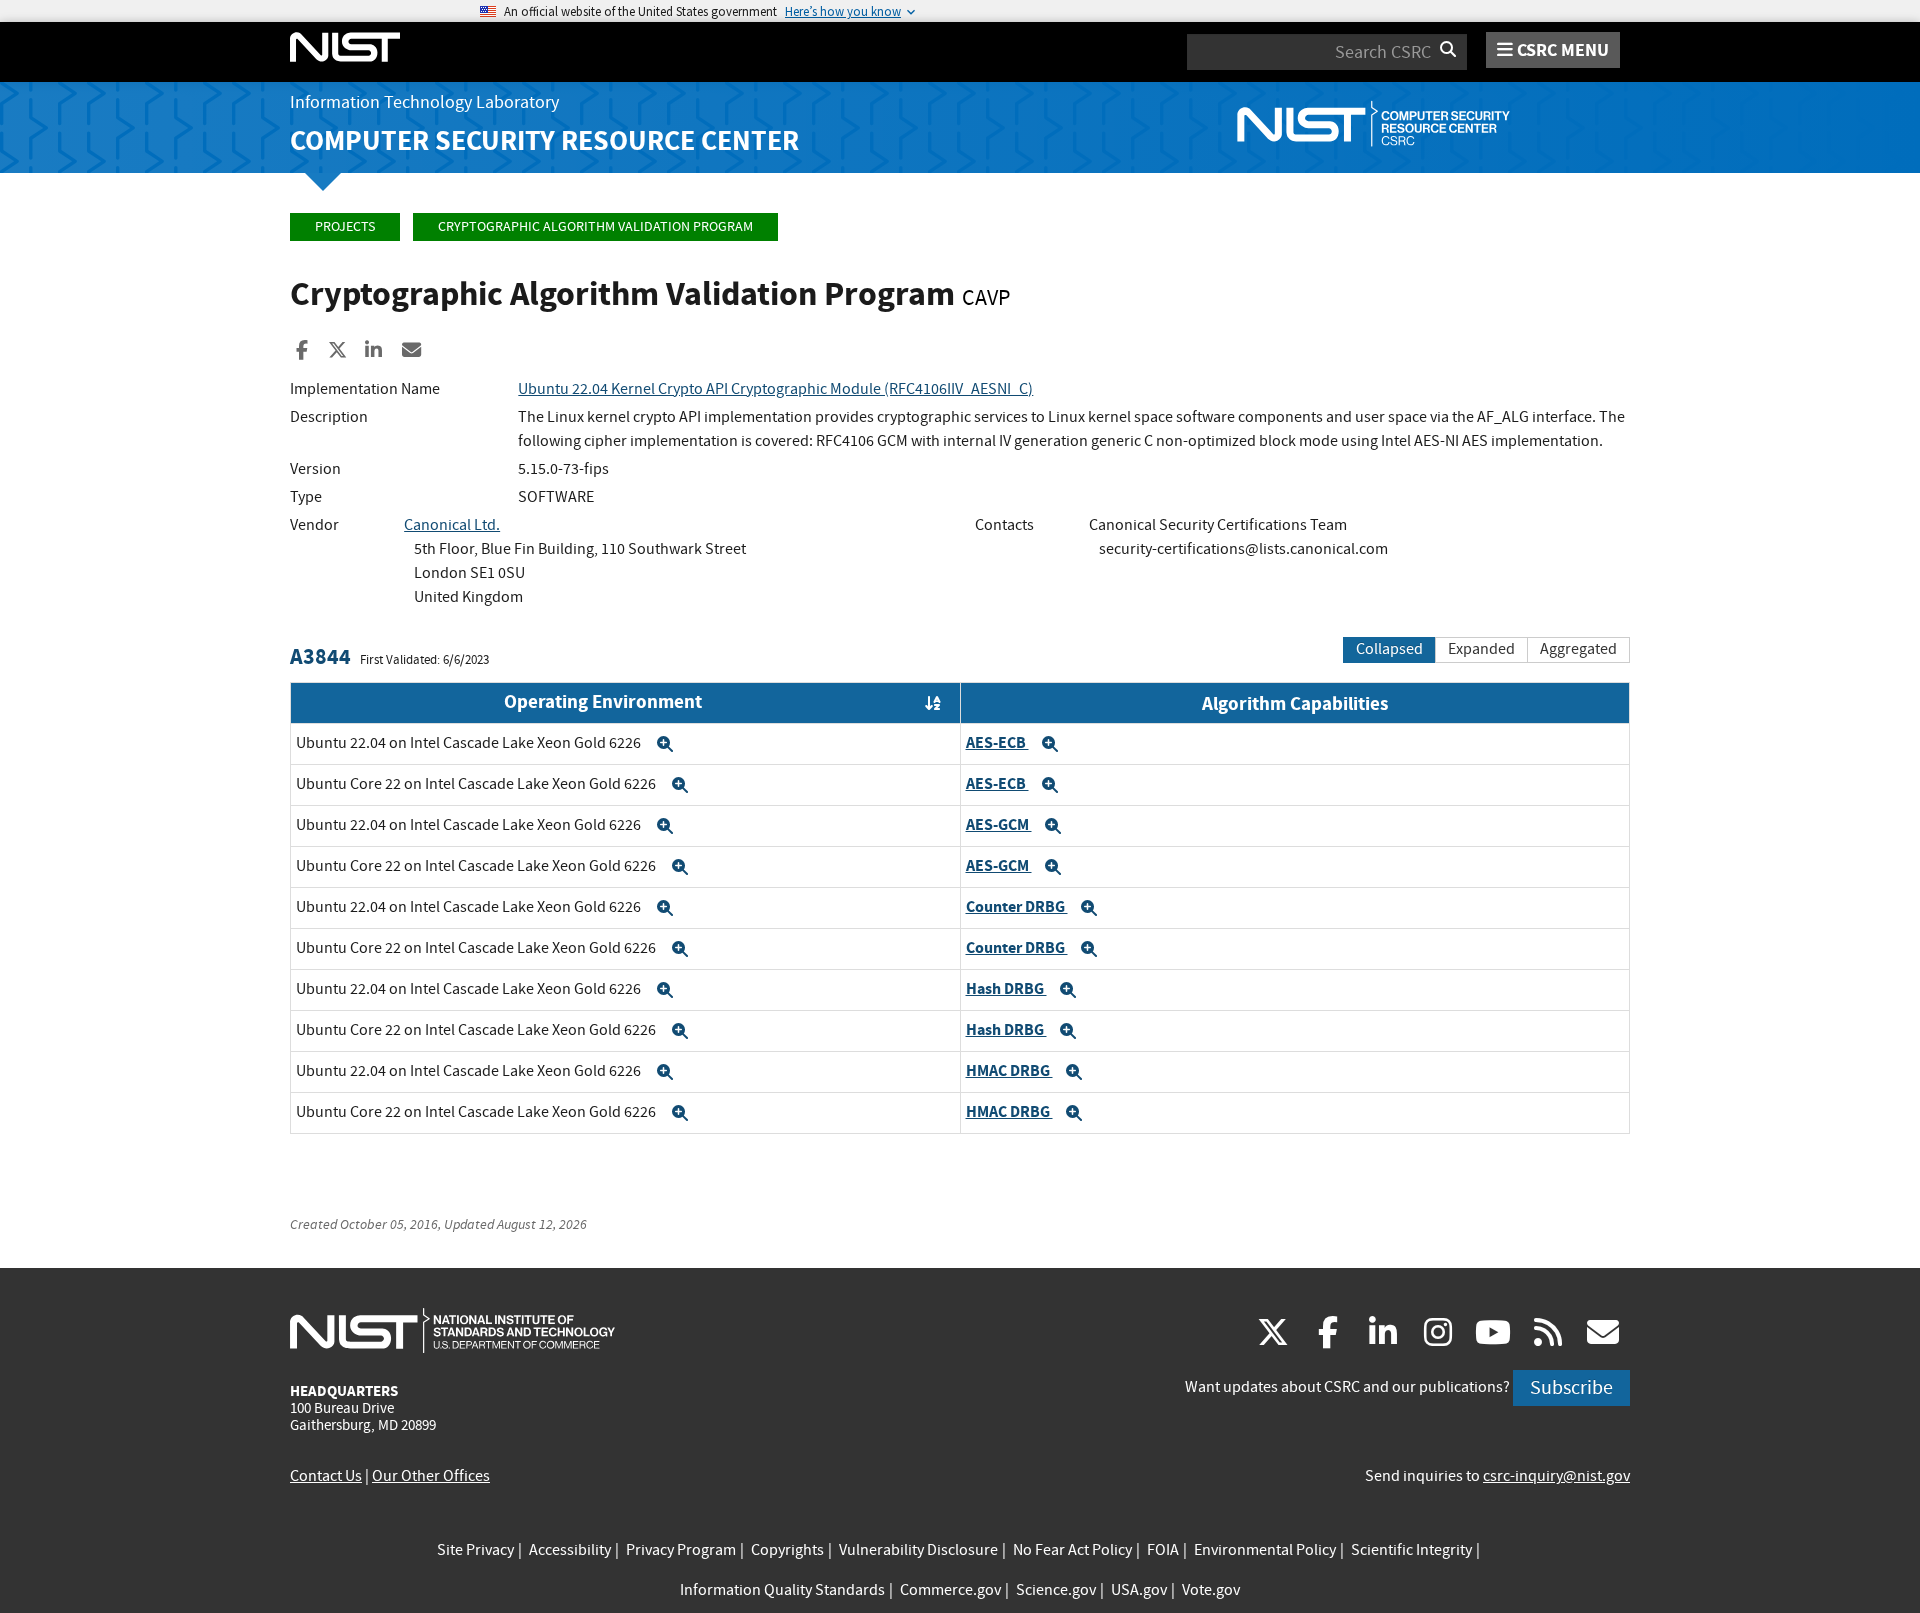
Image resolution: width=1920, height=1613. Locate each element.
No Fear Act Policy (1072, 1550)
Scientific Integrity (1411, 1550)
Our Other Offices (431, 1476)
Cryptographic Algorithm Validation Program (595, 226)
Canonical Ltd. (452, 525)
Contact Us (326, 1476)
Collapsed (1389, 649)
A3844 (320, 656)
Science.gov (1056, 1590)
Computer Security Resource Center (544, 140)
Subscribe (1571, 1387)
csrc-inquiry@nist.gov (1556, 1476)
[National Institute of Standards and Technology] (452, 1330)
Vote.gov (1211, 1590)
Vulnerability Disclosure (918, 1550)
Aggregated (1578, 649)
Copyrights (787, 1550)
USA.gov (1139, 1590)
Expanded (1481, 649)
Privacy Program (681, 1550)
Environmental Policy (1265, 1550)
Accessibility (570, 1550)
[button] (665, 744)
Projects (345, 226)
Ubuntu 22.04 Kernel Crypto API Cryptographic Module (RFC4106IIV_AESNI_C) (775, 389)
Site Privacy (475, 1550)
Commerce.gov (950, 1590)
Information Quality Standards (782, 1590)
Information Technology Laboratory (424, 102)
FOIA (1163, 1550)
